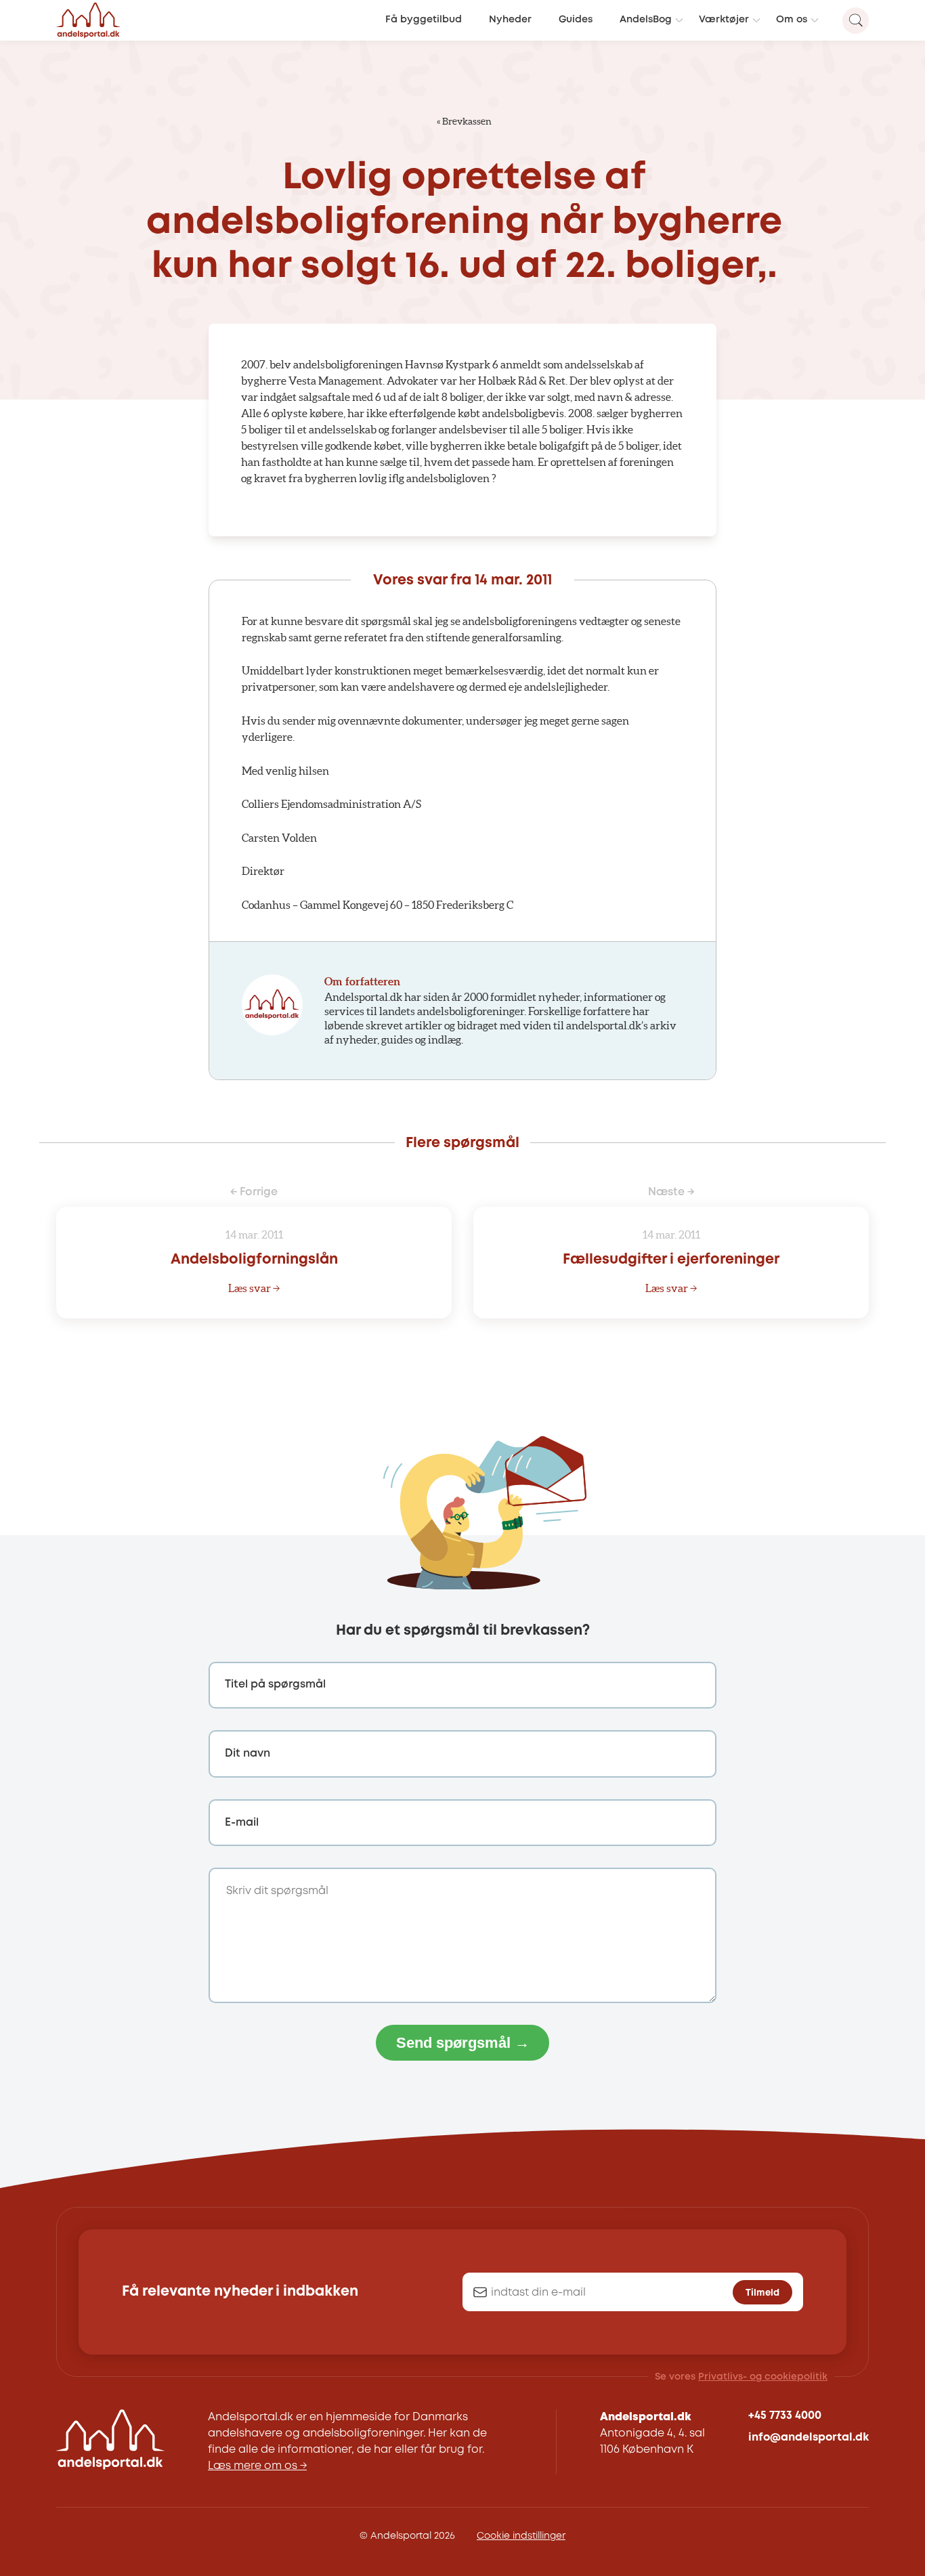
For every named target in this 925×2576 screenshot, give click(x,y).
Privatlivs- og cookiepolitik (763, 2377)
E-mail (242, 1823)
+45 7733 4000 (785, 2416)
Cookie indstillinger (521, 2536)
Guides (576, 20)
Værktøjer (724, 20)
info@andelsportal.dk (809, 2438)
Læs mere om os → (257, 2466)
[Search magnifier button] (856, 21)
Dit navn (248, 1754)
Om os (792, 20)
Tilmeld (762, 2293)
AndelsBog (646, 20)
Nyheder (510, 20)
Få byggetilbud (424, 20)
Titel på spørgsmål (275, 1684)
